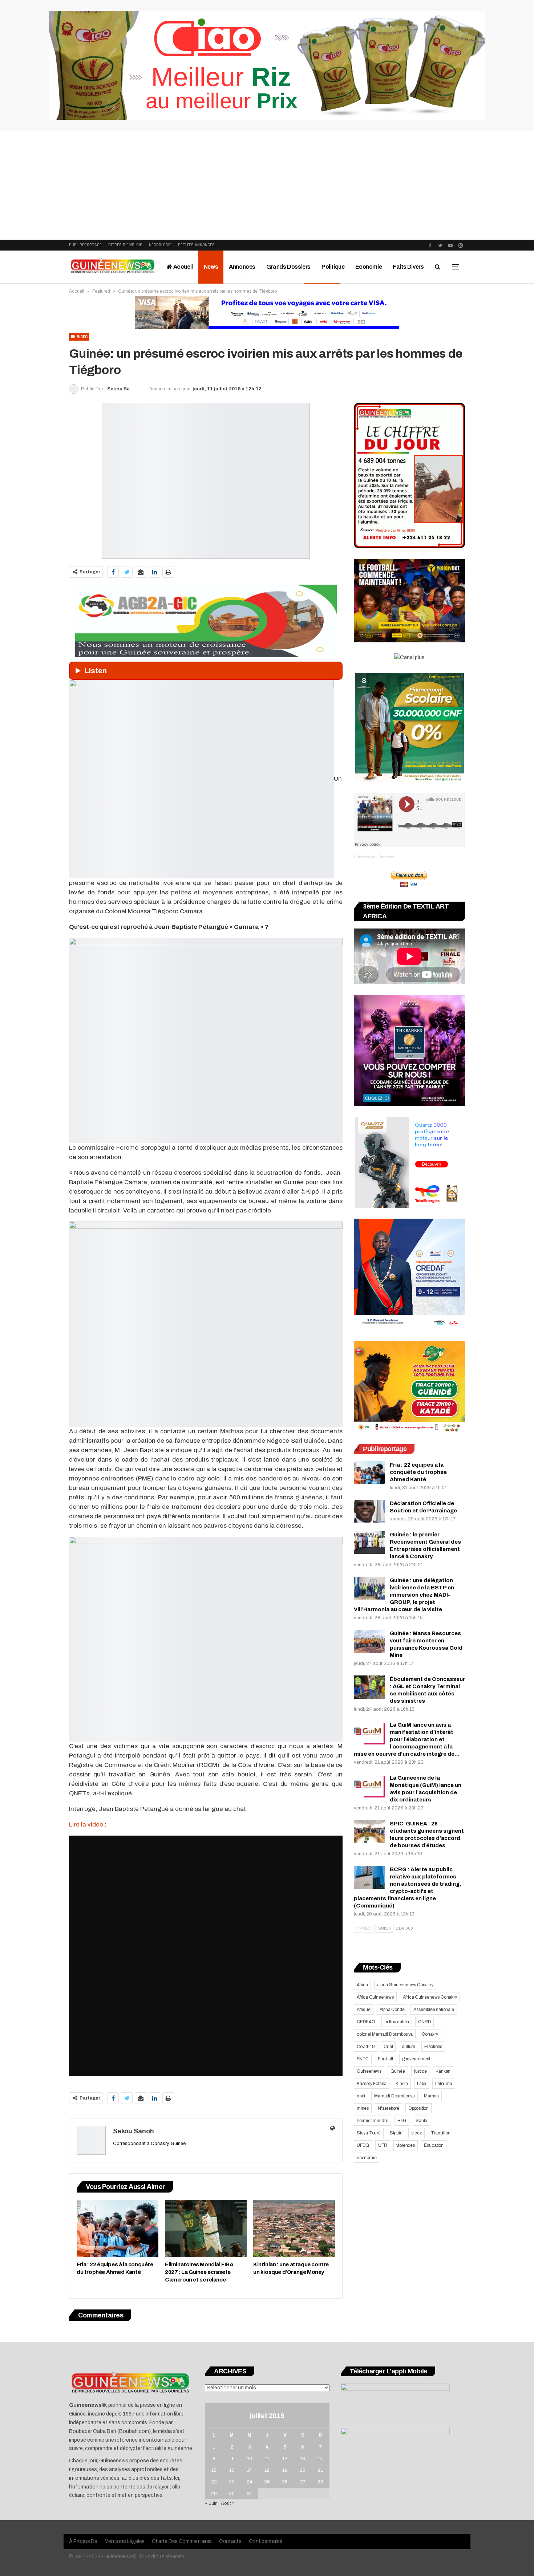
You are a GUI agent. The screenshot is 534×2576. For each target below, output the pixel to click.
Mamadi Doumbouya (395, 2096)
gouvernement (416, 2059)
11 (267, 2459)
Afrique (364, 2010)
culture (408, 2047)
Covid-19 (366, 2047)
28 (320, 2482)
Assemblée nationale (434, 2010)
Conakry (430, 2034)
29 (214, 2494)
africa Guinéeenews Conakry (405, 1985)
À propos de (83, 2541)
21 (320, 2470)
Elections (433, 2047)
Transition (440, 2133)
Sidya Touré (369, 2133)
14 (320, 2459)
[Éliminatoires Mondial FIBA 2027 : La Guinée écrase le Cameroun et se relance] (206, 2228)
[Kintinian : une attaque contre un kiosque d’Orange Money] (294, 2228)
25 (267, 2482)
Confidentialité (266, 2541)
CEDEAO (366, 2022)
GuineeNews (365, 857)
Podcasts (386, 857)
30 (232, 2494)
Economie (369, 267)
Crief (388, 2047)
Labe (422, 2084)
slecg (416, 2133)
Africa (362, 1985)
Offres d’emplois (125, 245)
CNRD (424, 2022)
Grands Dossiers (288, 267)
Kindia (402, 2084)
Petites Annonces (196, 245)
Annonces (242, 267)
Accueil (183, 267)
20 (303, 2470)
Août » (228, 2503)
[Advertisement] (267, 185)
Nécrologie (160, 245)
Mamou (431, 2096)
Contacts (230, 2541)
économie (367, 2158)
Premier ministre (373, 2121)
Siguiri (396, 2133)
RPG (402, 2121)
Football (385, 2059)
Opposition (418, 2108)
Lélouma (444, 2084)
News (211, 267)
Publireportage (85, 245)
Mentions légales (125, 2541)
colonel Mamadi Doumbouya (385, 2034)
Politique (333, 267)
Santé (421, 2121)
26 (285, 2482)
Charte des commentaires (182, 2541)
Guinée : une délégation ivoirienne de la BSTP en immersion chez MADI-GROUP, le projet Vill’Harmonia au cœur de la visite (404, 1595)
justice (420, 2071)
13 (303, 2459)
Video (82, 337)
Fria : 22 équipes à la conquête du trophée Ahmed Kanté (418, 1472)
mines (363, 2108)
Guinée (398, 2071)
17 (249, 2470)
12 (285, 2459)
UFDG (363, 2145)
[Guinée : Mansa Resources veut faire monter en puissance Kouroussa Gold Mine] (369, 1641)
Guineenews (369, 2071)
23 (232, 2482)
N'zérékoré (389, 2108)
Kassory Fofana (372, 2084)
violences (406, 2145)
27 (303, 2482)
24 (250, 2482)
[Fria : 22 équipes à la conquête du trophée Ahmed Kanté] (118, 2228)
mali (361, 2096)
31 (250, 2494)
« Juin (211, 2503)
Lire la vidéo (87, 1825)
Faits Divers (408, 267)
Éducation (434, 2145)
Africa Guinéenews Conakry (430, 1997)
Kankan (443, 2071)
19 (285, 2470)
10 (250, 2459)
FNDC (363, 2059)
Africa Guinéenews (375, 1997)
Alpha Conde (392, 2010)
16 (232, 2470)
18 (267, 2470)
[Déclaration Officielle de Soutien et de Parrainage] (369, 1511)
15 (214, 2470)
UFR (383, 2145)
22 (214, 2482)
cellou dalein (397, 2022)
